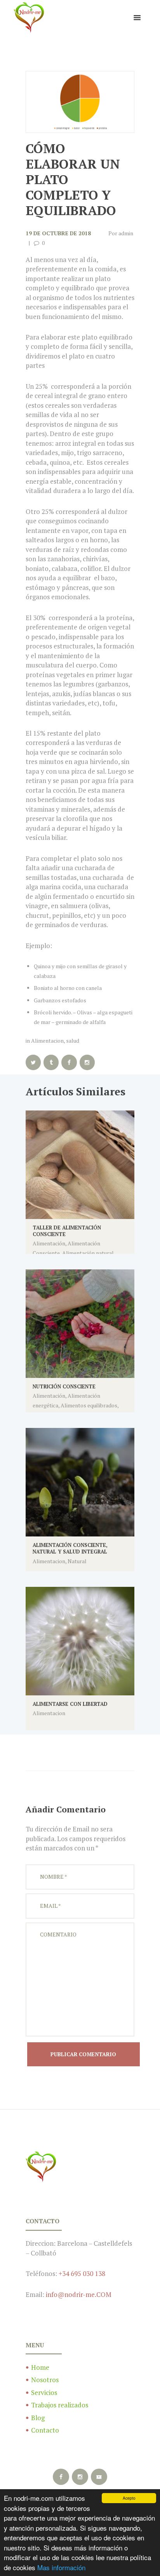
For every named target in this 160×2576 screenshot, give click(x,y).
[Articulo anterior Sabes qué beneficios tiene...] (53, 102)
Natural (77, 1561)
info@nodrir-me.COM (79, 2294)
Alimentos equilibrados (89, 1405)
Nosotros (45, 2380)
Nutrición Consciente (64, 1386)
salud (73, 1041)
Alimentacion (47, 1041)
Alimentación (49, 1243)
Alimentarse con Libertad (70, 1704)
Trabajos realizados (60, 2405)
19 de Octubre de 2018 (58, 233)
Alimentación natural (88, 1253)
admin (126, 233)
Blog (38, 2418)
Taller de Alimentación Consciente (67, 1231)
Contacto (45, 2430)
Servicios (44, 2392)
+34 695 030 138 (82, 2273)
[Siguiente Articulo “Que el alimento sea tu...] (107, 102)
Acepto (129, 2498)
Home (40, 2367)
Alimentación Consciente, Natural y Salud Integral (70, 1548)
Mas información (61, 2567)
